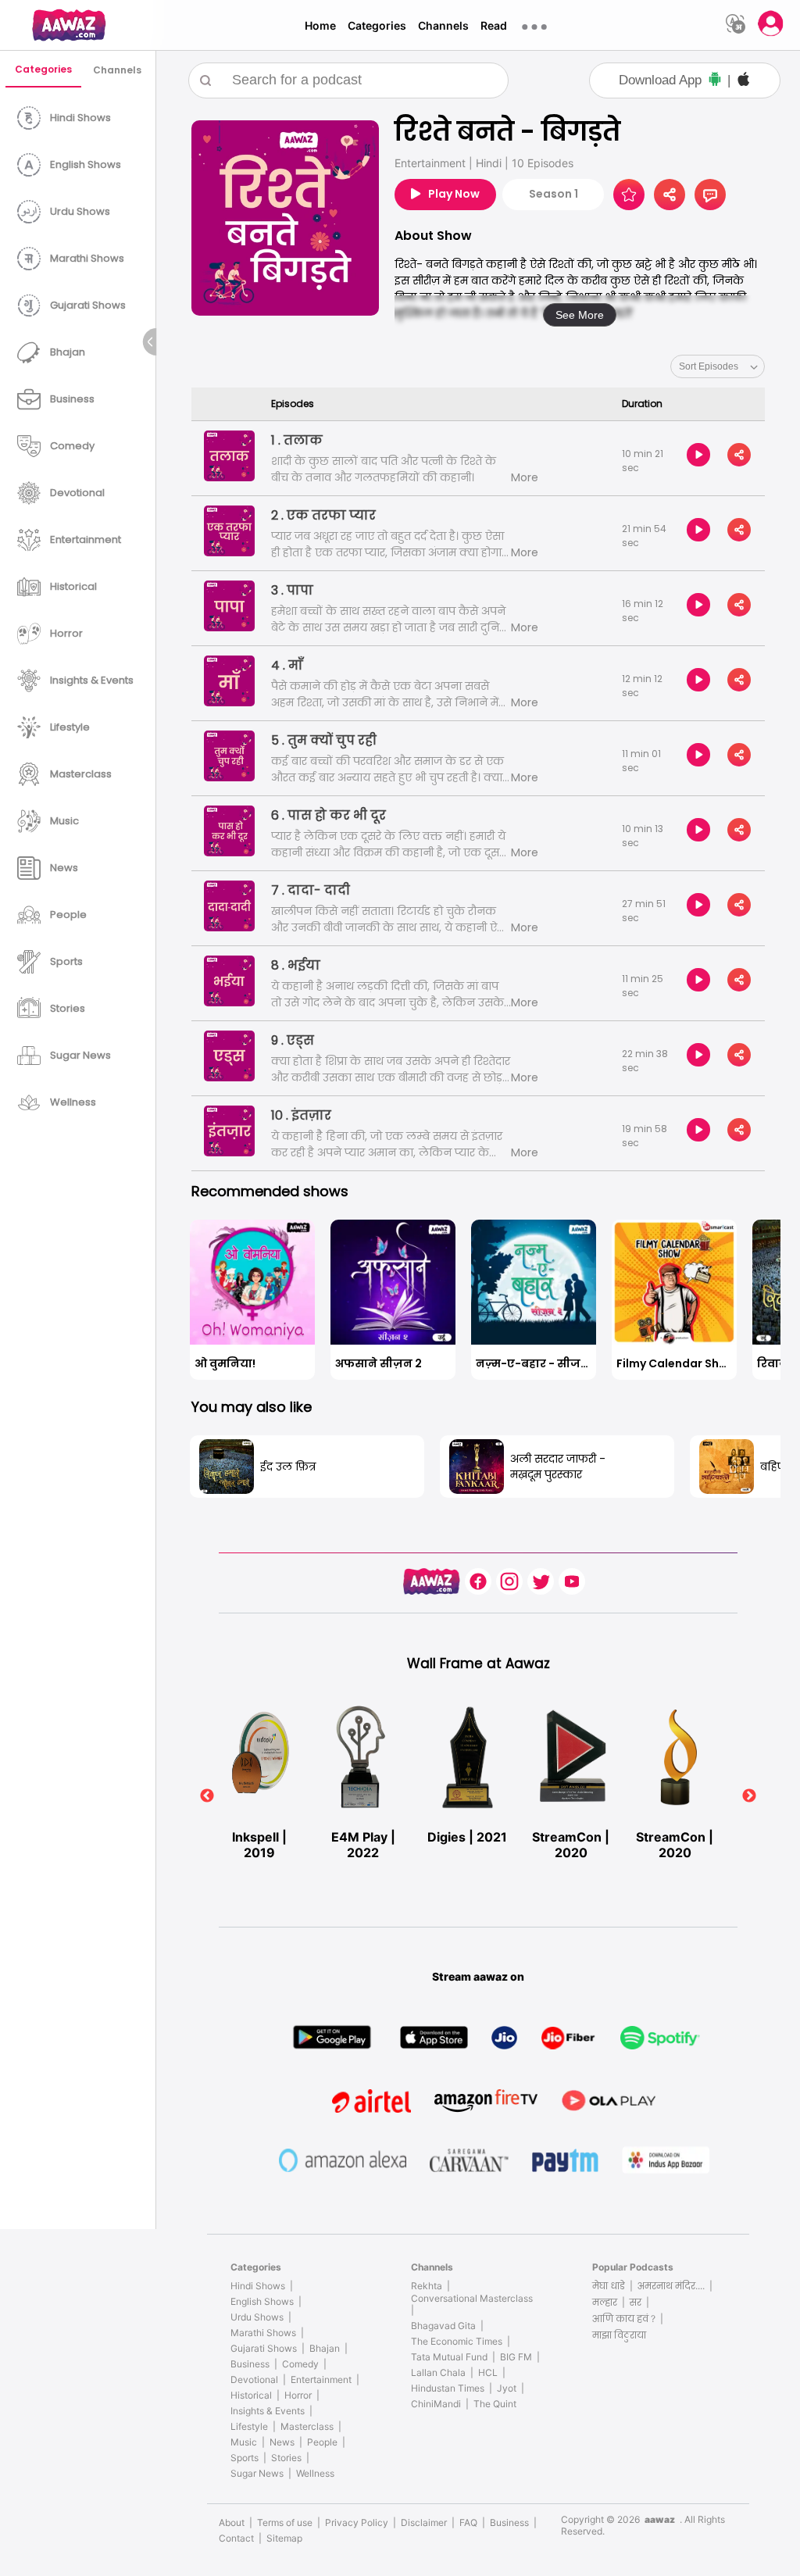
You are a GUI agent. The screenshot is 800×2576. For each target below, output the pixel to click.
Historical (251, 2395)
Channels (443, 25)
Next (749, 1796)
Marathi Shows (263, 2333)
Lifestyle (249, 2426)
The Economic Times (457, 2341)
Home (320, 25)
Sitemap (284, 2538)
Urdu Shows (257, 2317)
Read (494, 25)
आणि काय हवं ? (624, 2319)
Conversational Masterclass (472, 2298)
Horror (298, 2395)
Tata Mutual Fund (449, 2357)
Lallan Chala (438, 2372)
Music (244, 2442)
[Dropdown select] (718, 366)
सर (636, 2302)
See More (580, 315)
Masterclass (307, 2426)
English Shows (262, 2301)
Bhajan (325, 2348)
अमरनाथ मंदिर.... (671, 2286)
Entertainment (321, 2379)
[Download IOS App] (744, 81)
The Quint (495, 2404)
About (232, 2522)
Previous (207, 1796)
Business (250, 2364)
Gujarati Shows (264, 2348)
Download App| (675, 80)
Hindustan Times (448, 2388)
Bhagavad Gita (443, 2326)
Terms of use (285, 2522)
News (282, 2442)
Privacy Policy (357, 2522)
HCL (488, 2372)
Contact (236, 2538)
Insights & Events (268, 2411)
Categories (377, 25)
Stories (286, 2458)
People (322, 2442)
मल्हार (605, 2302)
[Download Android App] (715, 81)
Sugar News (257, 2473)
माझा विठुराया (619, 2335)
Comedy (300, 2364)
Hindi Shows (258, 2286)
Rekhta (427, 2286)
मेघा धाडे (609, 2286)
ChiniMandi (436, 2404)
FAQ (468, 2522)
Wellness (315, 2473)
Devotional (254, 2379)
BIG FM (516, 2357)
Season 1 (554, 194)
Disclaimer (424, 2522)
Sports (245, 2458)
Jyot (507, 2388)
